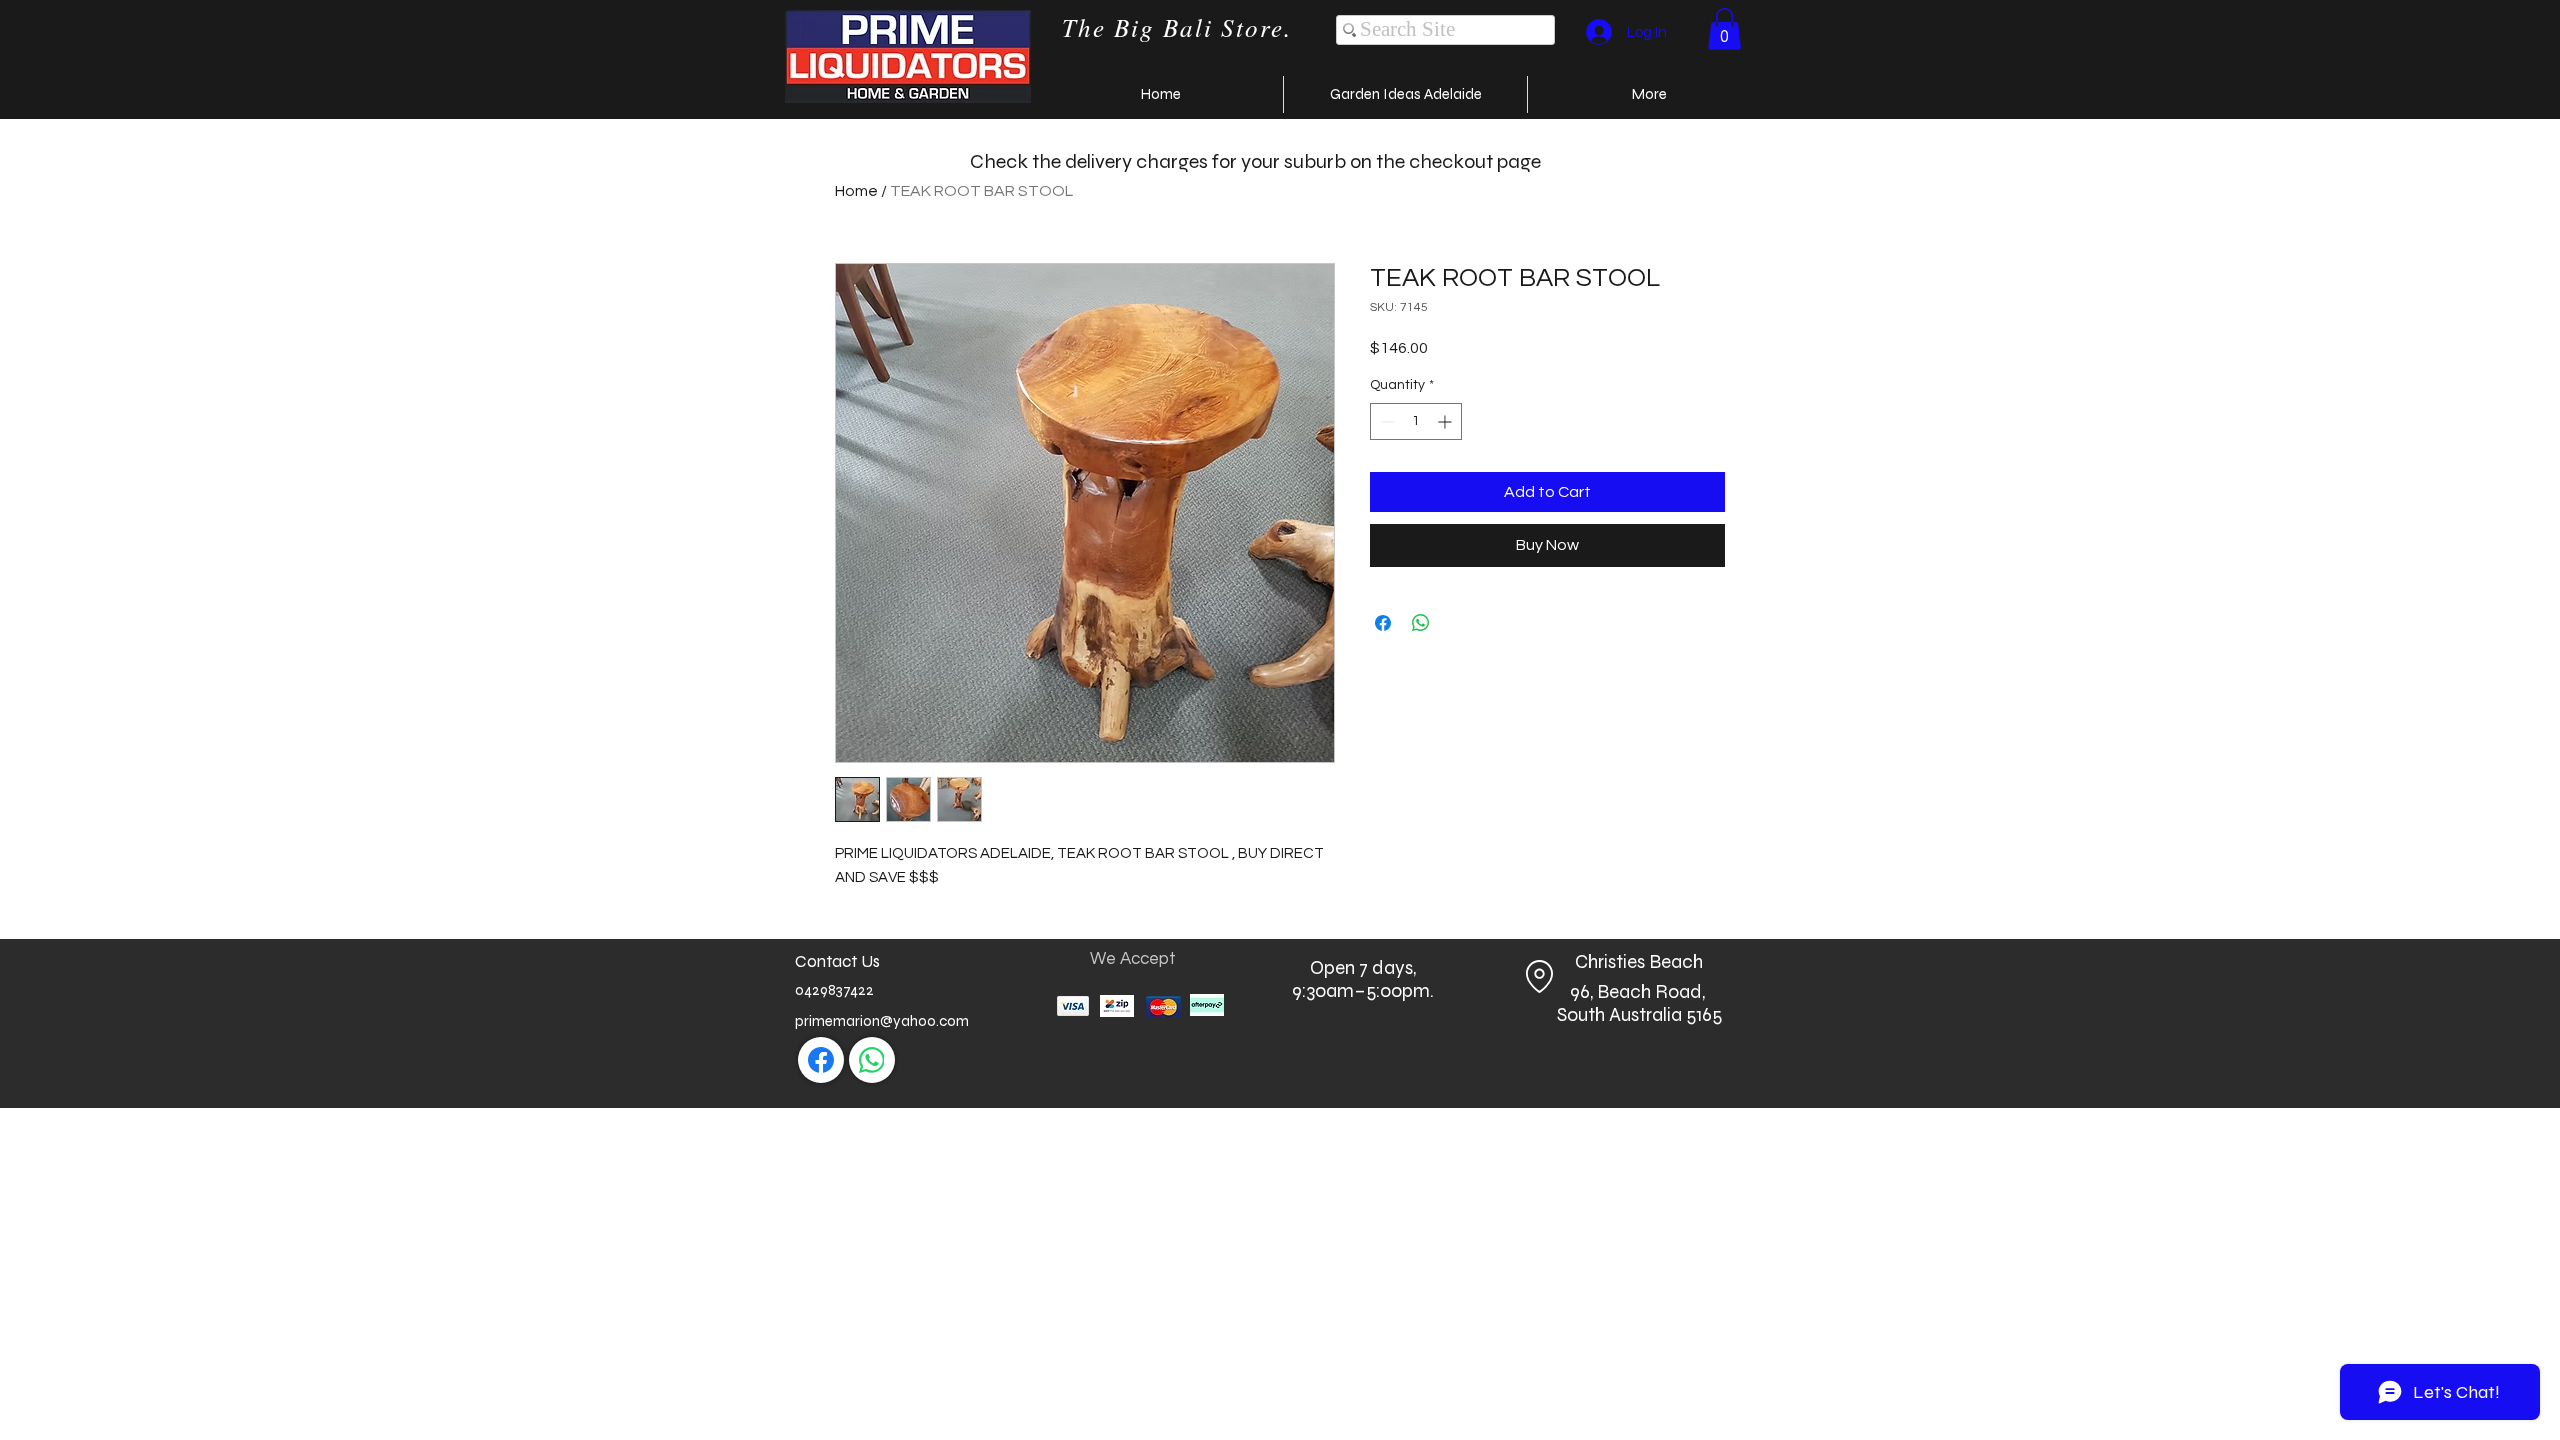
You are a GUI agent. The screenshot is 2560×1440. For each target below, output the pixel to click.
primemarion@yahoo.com (882, 1021)
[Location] (1539, 977)
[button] (1724, 29)
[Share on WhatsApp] (1421, 623)
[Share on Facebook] (1383, 623)
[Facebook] (821, 1060)
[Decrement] (1385, 421)
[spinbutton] (1416, 421)
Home (856, 191)
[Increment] (1446, 421)
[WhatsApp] (872, 1060)
